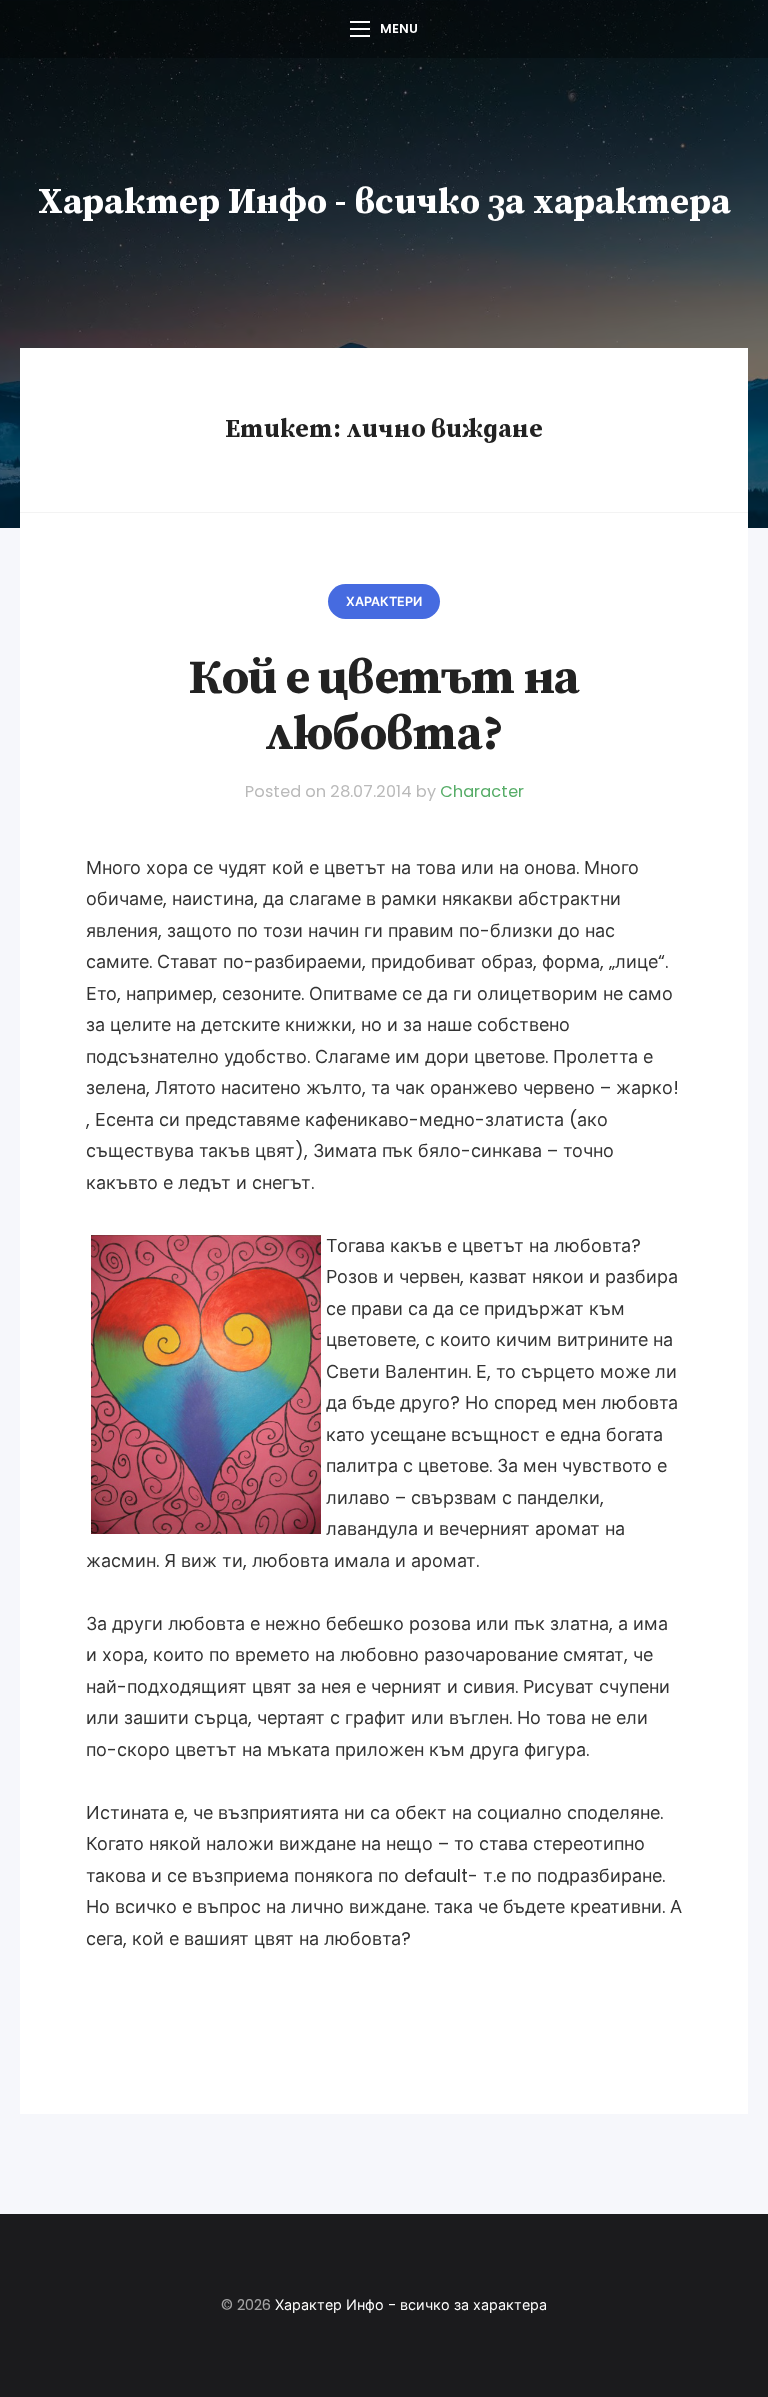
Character (482, 791)
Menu (399, 28)
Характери (384, 601)
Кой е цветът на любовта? (383, 706)
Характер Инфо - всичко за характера (384, 202)
